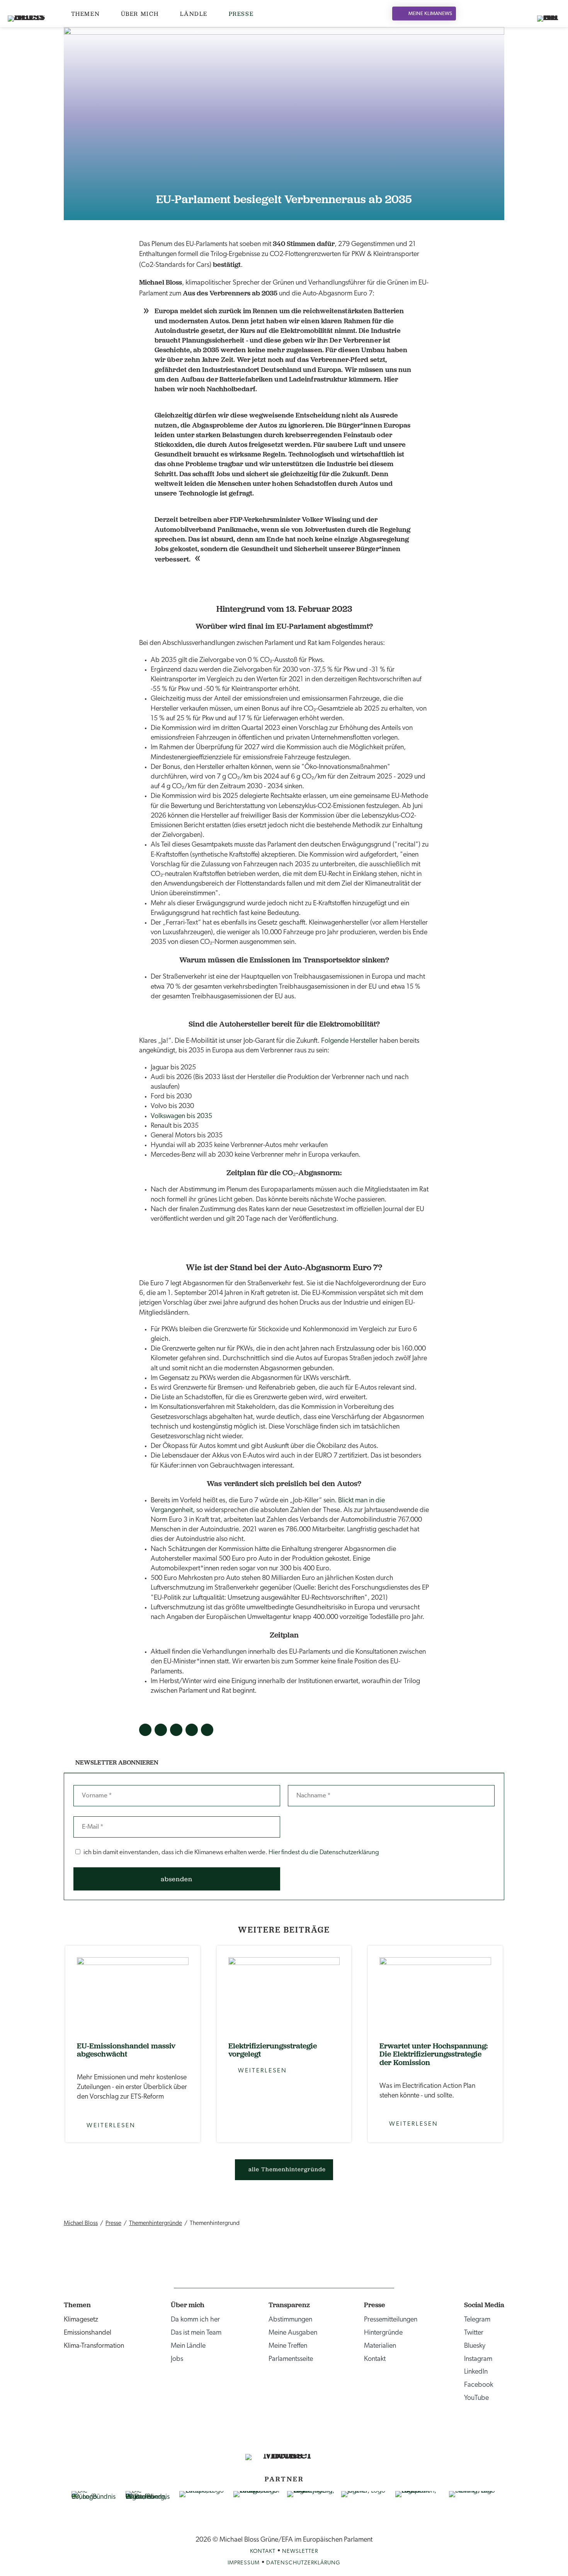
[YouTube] (503, 14)
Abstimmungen (290, 2320)
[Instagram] (483, 14)
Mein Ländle (188, 2346)
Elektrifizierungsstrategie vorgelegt (273, 2050)
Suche (523, 14)
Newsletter (300, 2551)
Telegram (477, 2320)
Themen (86, 14)
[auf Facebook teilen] (145, 1730)
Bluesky (475, 2346)
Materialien (380, 2346)
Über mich (140, 14)
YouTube (476, 2398)
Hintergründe (383, 2333)
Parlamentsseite (291, 2359)
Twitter (474, 2333)
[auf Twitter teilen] (161, 1730)
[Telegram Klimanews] (315, 2436)
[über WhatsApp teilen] (207, 1730)
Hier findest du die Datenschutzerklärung (324, 1852)
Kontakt (375, 2359)
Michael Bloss (81, 2223)
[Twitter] (473, 14)
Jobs (177, 2359)
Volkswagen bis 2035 (181, 1117)
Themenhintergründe (156, 2223)
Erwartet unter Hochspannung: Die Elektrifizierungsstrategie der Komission (434, 2054)
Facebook (479, 2385)
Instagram (478, 2359)
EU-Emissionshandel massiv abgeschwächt (126, 2050)
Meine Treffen (288, 2346)
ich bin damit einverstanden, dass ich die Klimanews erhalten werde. (231, 1852)
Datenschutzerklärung (303, 2563)
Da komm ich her (195, 2320)
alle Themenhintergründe (287, 2169)
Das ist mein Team (196, 2333)
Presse (241, 14)
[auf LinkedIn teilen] (176, 1730)
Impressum (244, 2563)
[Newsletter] (512, 14)
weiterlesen (133, 1994)
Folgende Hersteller (350, 1041)
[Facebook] (493, 14)
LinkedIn (476, 2372)
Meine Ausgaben (293, 2333)
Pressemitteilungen (391, 2320)
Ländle (194, 14)
